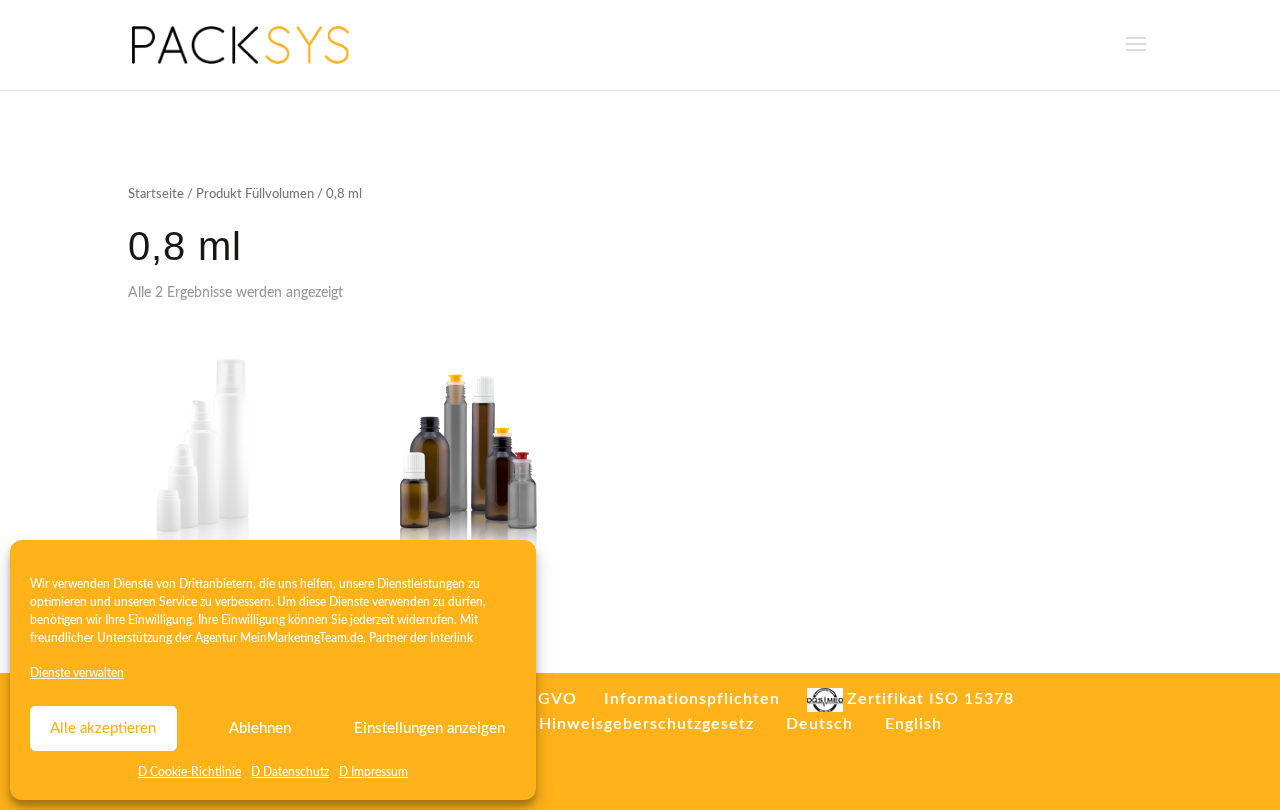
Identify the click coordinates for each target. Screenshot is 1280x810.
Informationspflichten (692, 699)
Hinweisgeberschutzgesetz (646, 724)
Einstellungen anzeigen (429, 728)
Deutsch (819, 724)
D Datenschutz (290, 772)
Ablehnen (260, 728)
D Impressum (373, 772)
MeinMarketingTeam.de (301, 638)
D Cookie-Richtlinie (189, 772)
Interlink (451, 638)
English (913, 724)
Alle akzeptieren (103, 728)
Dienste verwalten (77, 673)
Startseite (156, 194)
